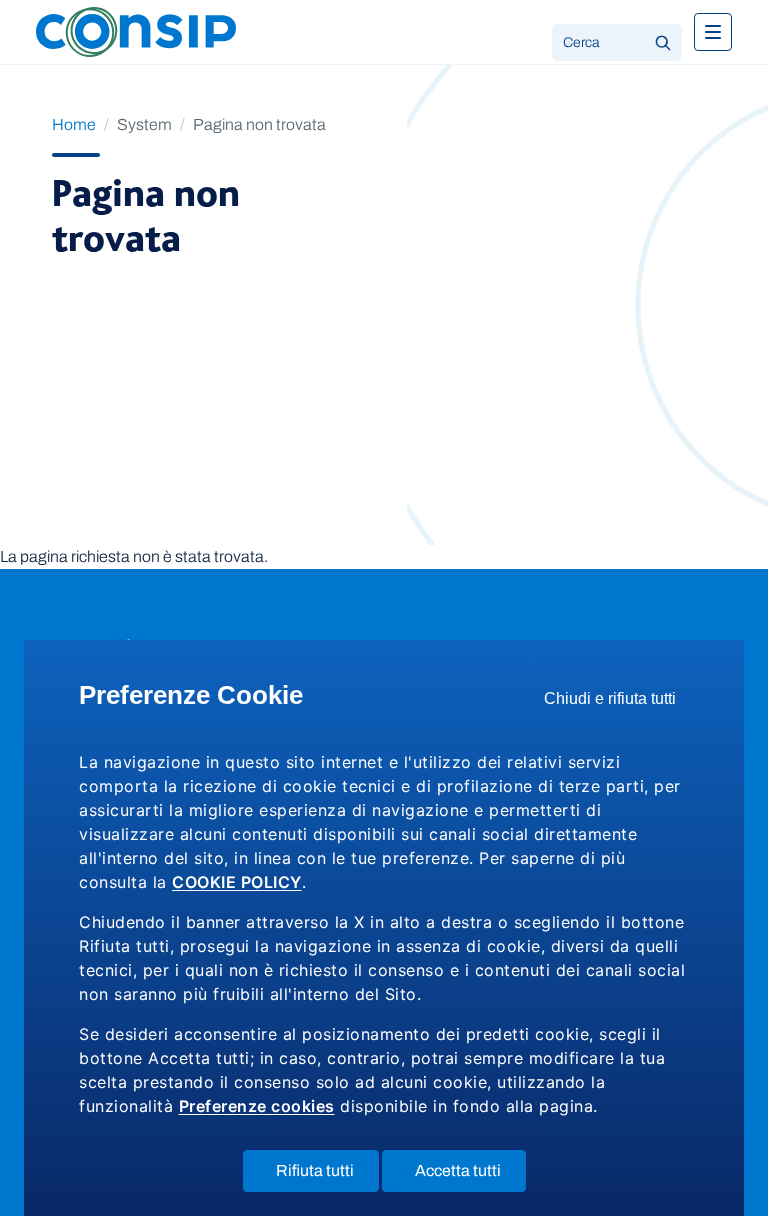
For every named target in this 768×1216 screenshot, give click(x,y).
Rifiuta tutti (327, 1176)
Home (74, 124)
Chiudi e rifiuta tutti (616, 703)
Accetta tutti (470, 1176)
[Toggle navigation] (713, 32)
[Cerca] (663, 42)
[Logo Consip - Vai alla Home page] (136, 30)
